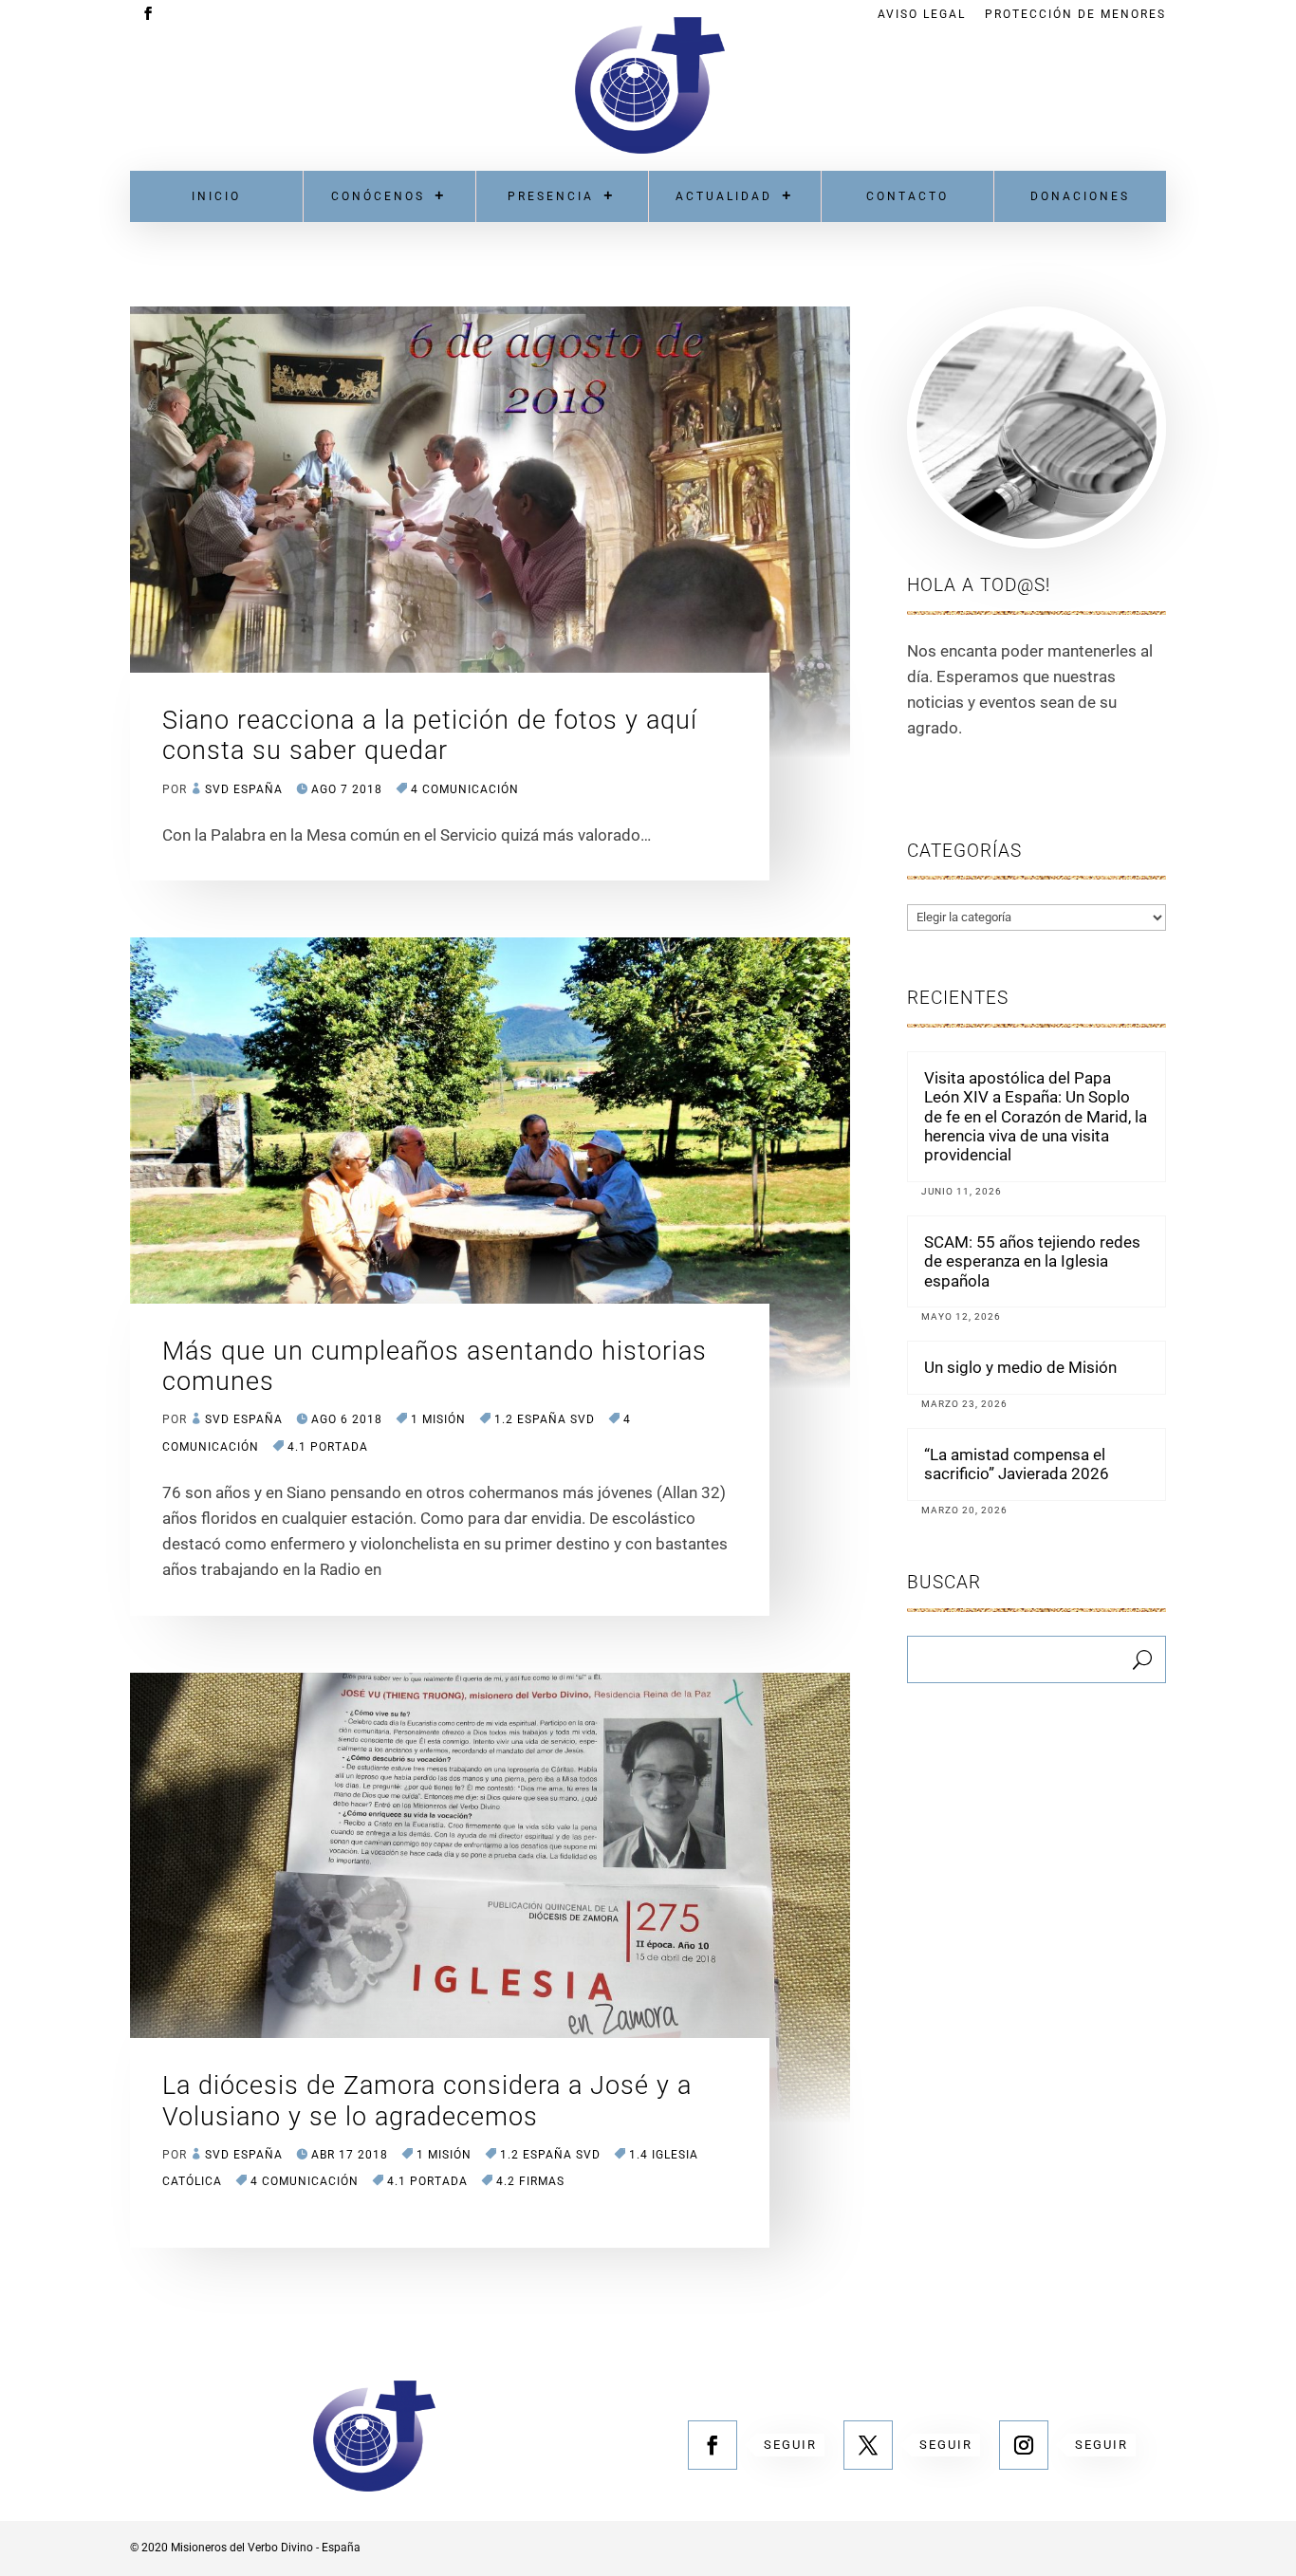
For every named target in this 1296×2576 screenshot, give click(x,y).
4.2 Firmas (530, 2181)
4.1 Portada (328, 1447)
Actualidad (724, 196)
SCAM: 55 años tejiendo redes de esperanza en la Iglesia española (1032, 1261)
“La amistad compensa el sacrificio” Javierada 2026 (1017, 1464)
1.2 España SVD (545, 1419)
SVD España (244, 789)
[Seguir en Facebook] (713, 2445)
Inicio (216, 196)
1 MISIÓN (438, 1419)
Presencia (551, 196)
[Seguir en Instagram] (1024, 2445)
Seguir (790, 2445)
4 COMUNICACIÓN (465, 789)
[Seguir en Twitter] (868, 2445)
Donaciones (1080, 196)
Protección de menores (1075, 15)
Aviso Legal (922, 15)
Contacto (907, 196)
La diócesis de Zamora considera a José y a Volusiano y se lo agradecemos (427, 2101)
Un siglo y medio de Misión (1020, 1367)
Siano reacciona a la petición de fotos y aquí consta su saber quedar (430, 735)
